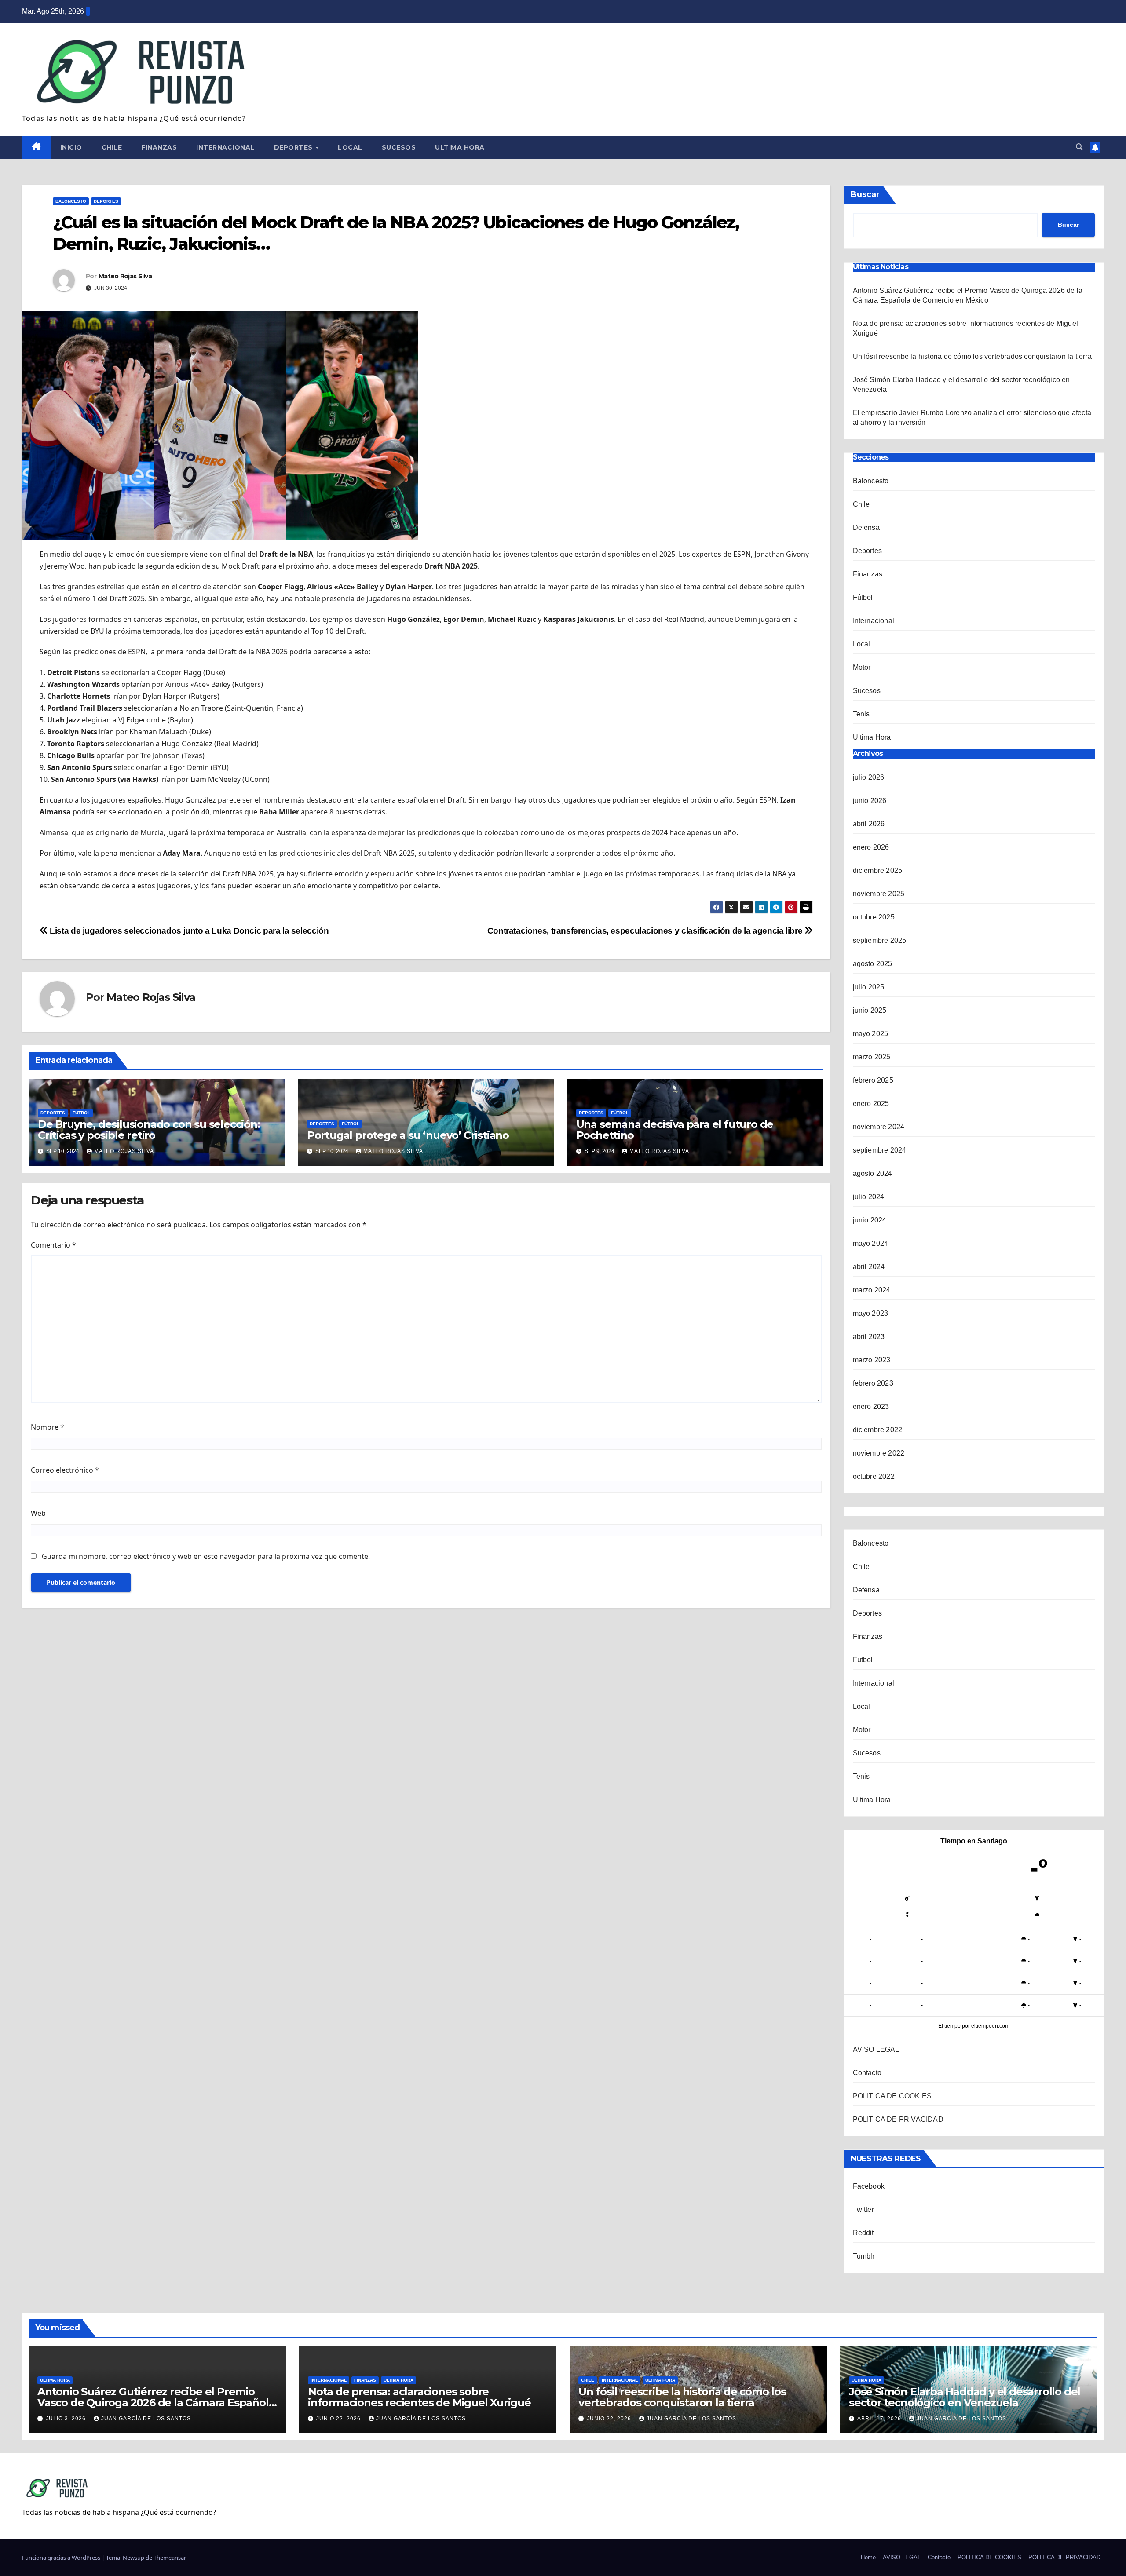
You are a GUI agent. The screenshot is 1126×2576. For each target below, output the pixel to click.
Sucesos (399, 147)
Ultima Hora (460, 147)
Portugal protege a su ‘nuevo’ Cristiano (408, 1135)
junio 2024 (870, 1220)
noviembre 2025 (879, 894)
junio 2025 (870, 1010)
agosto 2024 (873, 1173)
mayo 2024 (871, 1243)
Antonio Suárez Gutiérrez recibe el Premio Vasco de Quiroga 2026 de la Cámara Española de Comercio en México (156, 2403)
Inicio (71, 147)
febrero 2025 (873, 1080)
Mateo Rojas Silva (125, 276)
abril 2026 (869, 824)
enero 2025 (871, 1104)
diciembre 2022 (878, 1430)
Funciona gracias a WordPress (62, 2558)
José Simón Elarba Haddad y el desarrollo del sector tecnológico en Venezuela (965, 2397)
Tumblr (864, 2256)
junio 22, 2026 (339, 2419)
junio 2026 (870, 801)
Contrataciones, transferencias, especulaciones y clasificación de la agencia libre (646, 931)
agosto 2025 (873, 964)
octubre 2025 (874, 917)
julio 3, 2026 (67, 2419)
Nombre (48, 1427)
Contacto (867, 2073)
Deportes (294, 147)
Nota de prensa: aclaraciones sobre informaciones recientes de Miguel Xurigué (419, 2397)
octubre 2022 (874, 1476)
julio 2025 (869, 987)
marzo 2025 (872, 1057)
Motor (862, 667)
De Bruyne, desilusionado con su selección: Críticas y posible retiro (149, 1130)
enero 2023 (871, 1407)
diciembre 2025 (878, 870)
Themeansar (170, 2558)
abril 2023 (869, 1337)
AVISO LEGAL (876, 2049)
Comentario (53, 1245)
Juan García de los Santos (146, 2419)
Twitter (863, 2209)
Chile (112, 147)
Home (868, 2557)
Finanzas (159, 147)
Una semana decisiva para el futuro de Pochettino (675, 1130)
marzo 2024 (872, 1290)
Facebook (869, 2186)
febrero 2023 (873, 1383)
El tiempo (949, 2026)
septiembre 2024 (880, 1150)
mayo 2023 (871, 1313)
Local (350, 147)
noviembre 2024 (879, 1127)
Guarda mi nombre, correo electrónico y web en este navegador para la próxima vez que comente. (206, 1556)
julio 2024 (869, 1197)
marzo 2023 (872, 1360)
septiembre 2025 (880, 940)
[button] (1079, 147)
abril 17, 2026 (880, 2419)
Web (38, 1513)
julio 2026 (869, 777)
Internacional (225, 147)
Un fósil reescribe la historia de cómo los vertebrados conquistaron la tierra (972, 356)
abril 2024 (869, 1267)
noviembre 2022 (879, 1453)
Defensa (866, 527)
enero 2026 (871, 847)
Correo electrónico (65, 1470)
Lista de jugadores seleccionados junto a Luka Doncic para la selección (188, 931)
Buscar (865, 194)
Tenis (861, 714)
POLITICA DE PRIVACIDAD (898, 2119)
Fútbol (81, 1113)
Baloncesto (71, 201)
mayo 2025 (871, 1034)
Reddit (863, 2233)
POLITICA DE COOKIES (892, 2096)
